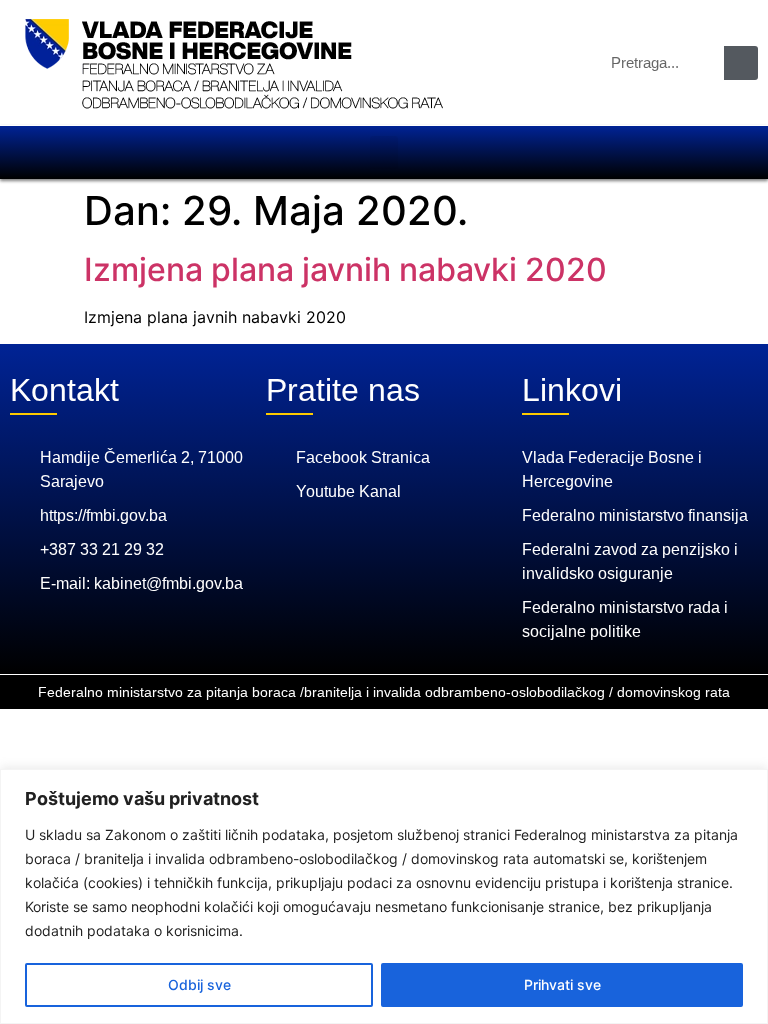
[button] (384, 152)
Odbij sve (199, 984)
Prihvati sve (562, 984)
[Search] (741, 63)
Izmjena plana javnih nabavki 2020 (345, 269)
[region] (384, 896)
